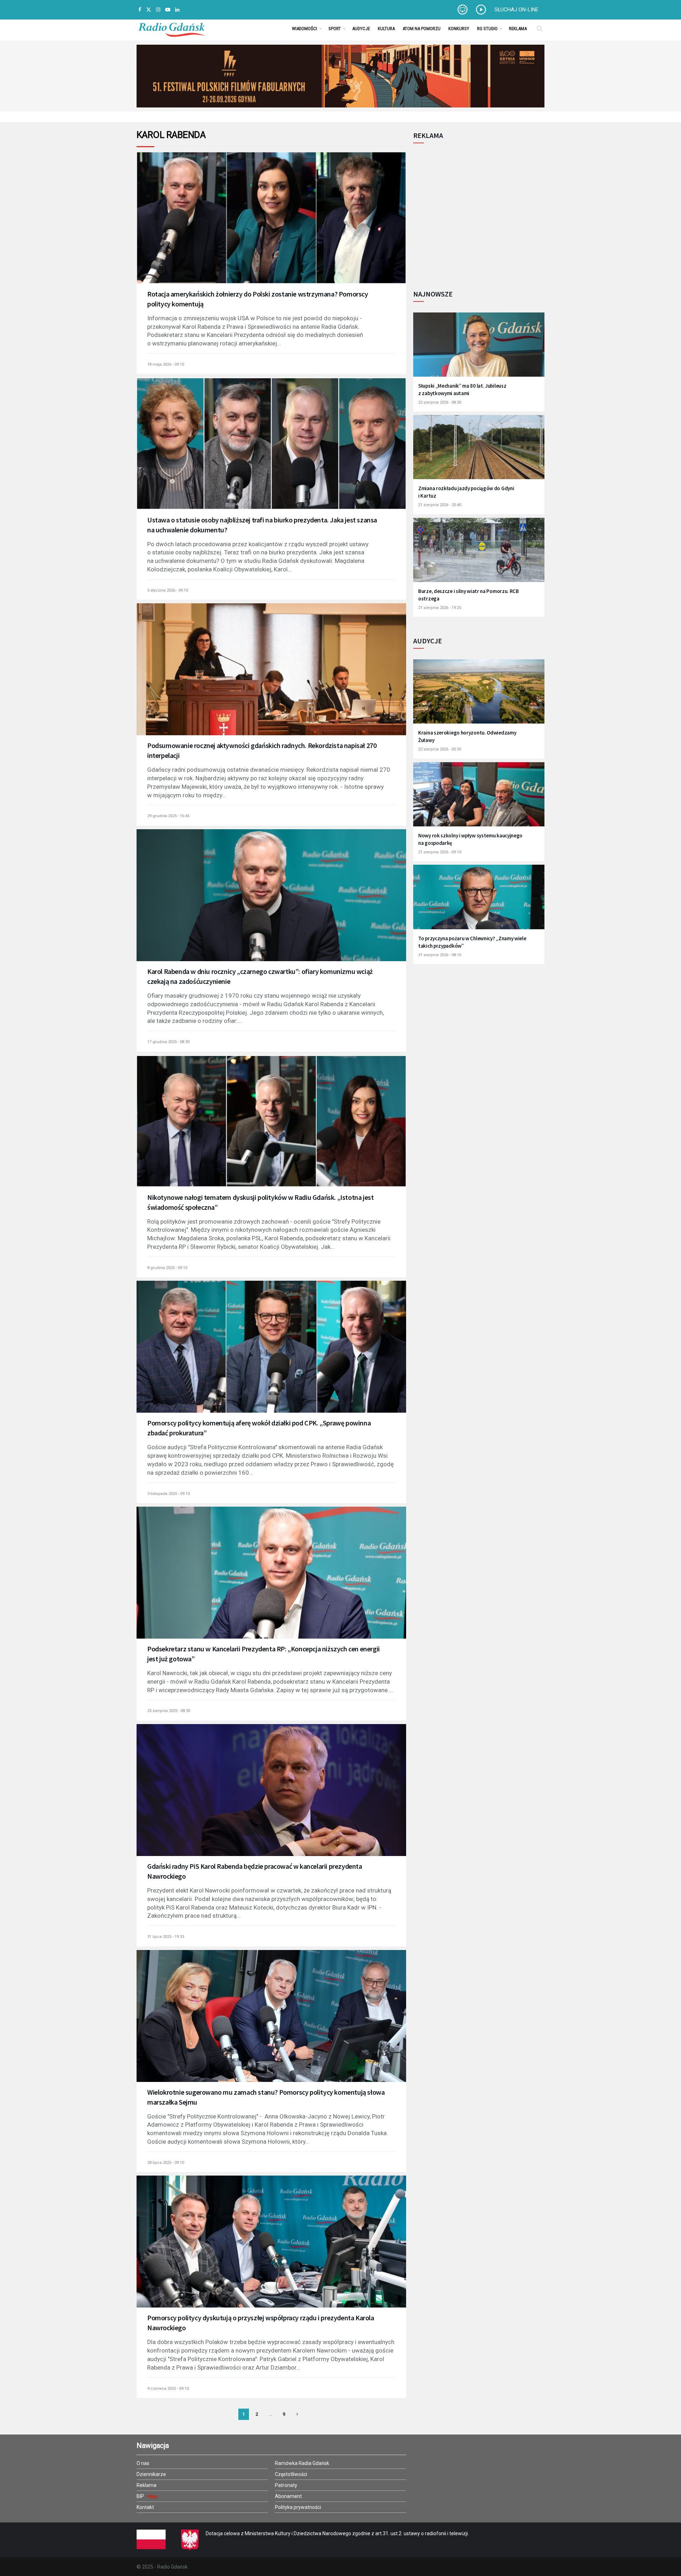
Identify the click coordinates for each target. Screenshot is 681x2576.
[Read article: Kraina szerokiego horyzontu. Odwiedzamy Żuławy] (479, 696)
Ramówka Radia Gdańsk (302, 2463)
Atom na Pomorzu (422, 29)
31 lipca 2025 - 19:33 (166, 1937)
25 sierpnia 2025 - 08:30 (169, 1711)
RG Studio (487, 29)
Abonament (288, 2496)
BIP (141, 2496)
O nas (143, 2463)
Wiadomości (304, 29)
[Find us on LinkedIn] (177, 10)
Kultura (386, 29)
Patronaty (286, 2485)
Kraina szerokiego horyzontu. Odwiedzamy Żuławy (467, 736)
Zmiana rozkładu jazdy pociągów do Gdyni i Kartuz (466, 492)
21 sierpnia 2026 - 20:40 (440, 505)
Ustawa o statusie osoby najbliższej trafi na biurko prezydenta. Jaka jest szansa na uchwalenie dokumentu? (262, 525)
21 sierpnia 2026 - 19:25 (440, 608)
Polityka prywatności (298, 2507)
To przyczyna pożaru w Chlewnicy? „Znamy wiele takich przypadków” (472, 942)
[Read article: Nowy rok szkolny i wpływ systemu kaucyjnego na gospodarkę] (479, 799)
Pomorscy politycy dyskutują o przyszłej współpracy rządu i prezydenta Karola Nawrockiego (261, 2323)
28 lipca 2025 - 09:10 (166, 2163)
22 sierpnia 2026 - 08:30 (440, 402)
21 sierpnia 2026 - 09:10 (440, 852)
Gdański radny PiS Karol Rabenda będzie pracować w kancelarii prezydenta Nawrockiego (255, 1871)
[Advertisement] (472, 212)
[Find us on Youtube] (168, 10)
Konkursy (459, 29)
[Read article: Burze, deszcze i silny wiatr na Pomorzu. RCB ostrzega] (479, 555)
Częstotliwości (291, 2474)
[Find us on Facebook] (140, 10)
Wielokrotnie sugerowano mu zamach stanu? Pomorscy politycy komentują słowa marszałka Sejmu (266, 2097)
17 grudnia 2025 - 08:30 (168, 1042)
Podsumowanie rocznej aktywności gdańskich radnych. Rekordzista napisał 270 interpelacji (262, 750)
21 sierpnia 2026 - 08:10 (440, 955)
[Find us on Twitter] (149, 10)
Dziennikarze (151, 2474)
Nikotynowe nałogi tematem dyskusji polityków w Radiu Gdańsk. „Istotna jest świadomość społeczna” (260, 1202)
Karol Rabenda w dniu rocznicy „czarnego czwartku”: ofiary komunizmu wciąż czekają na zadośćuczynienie (260, 976)
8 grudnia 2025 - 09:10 (167, 1268)
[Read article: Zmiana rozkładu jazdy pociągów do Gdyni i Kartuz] (479, 452)
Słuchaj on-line (516, 10)
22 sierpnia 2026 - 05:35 (440, 749)
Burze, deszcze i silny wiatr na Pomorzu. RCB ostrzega (469, 595)
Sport (335, 29)
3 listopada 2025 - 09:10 (168, 1494)
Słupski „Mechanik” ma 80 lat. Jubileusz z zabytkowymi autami (462, 389)
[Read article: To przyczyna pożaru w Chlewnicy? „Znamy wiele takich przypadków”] (479, 901)
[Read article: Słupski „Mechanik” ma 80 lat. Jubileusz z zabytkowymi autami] (479, 349)
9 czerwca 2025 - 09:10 (168, 2389)
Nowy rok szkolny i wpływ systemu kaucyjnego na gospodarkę (470, 839)
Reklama (518, 29)
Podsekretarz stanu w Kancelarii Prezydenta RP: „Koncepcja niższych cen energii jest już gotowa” (264, 1654)
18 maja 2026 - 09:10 (166, 364)
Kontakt (145, 2507)
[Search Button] (540, 28)
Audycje (361, 29)
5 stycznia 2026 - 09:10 (168, 590)
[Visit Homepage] (172, 28)
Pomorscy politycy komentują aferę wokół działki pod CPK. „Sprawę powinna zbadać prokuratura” (259, 1428)
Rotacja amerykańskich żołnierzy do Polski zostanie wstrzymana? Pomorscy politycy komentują (258, 299)
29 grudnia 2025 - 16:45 (168, 816)
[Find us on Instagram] (158, 10)
